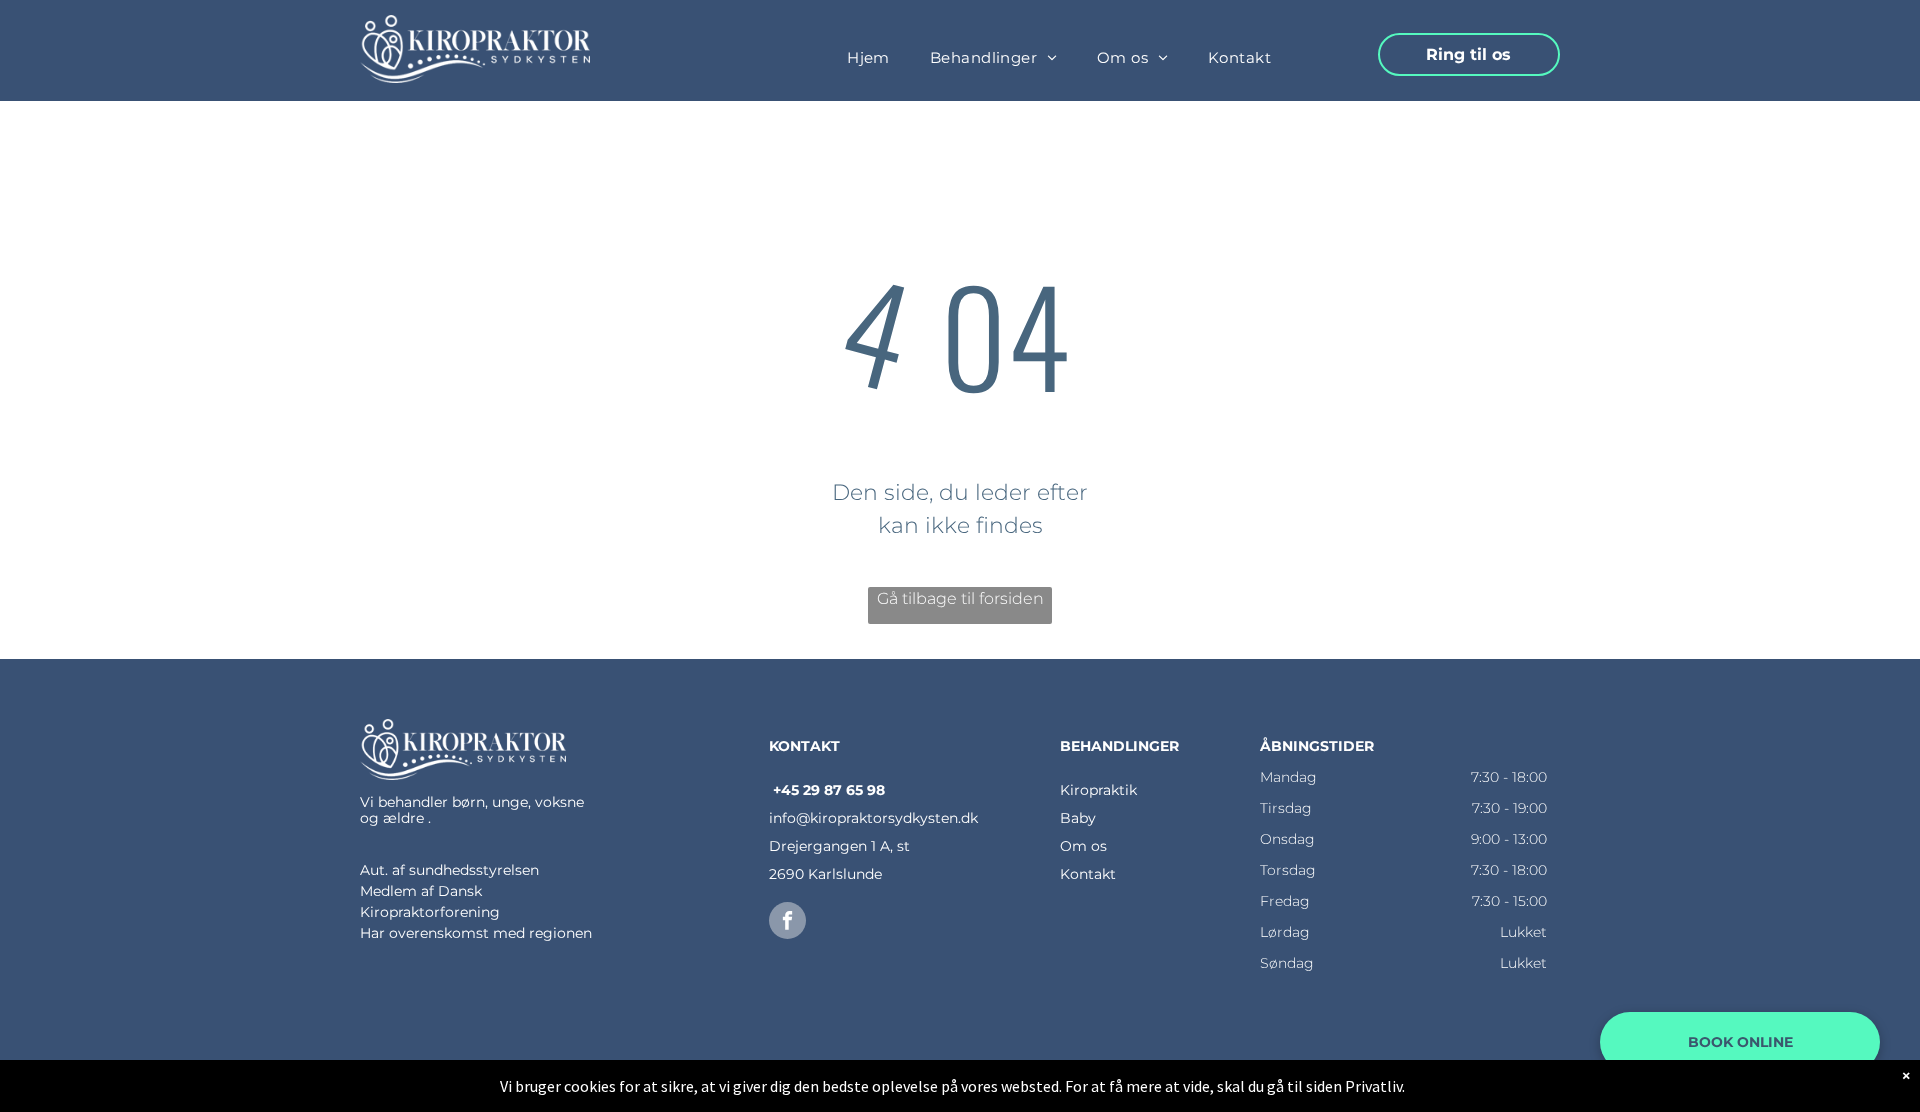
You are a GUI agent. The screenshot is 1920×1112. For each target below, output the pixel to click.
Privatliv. (1375, 1086)
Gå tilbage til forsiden (960, 598)
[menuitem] (868, 58)
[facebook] (787, 923)
